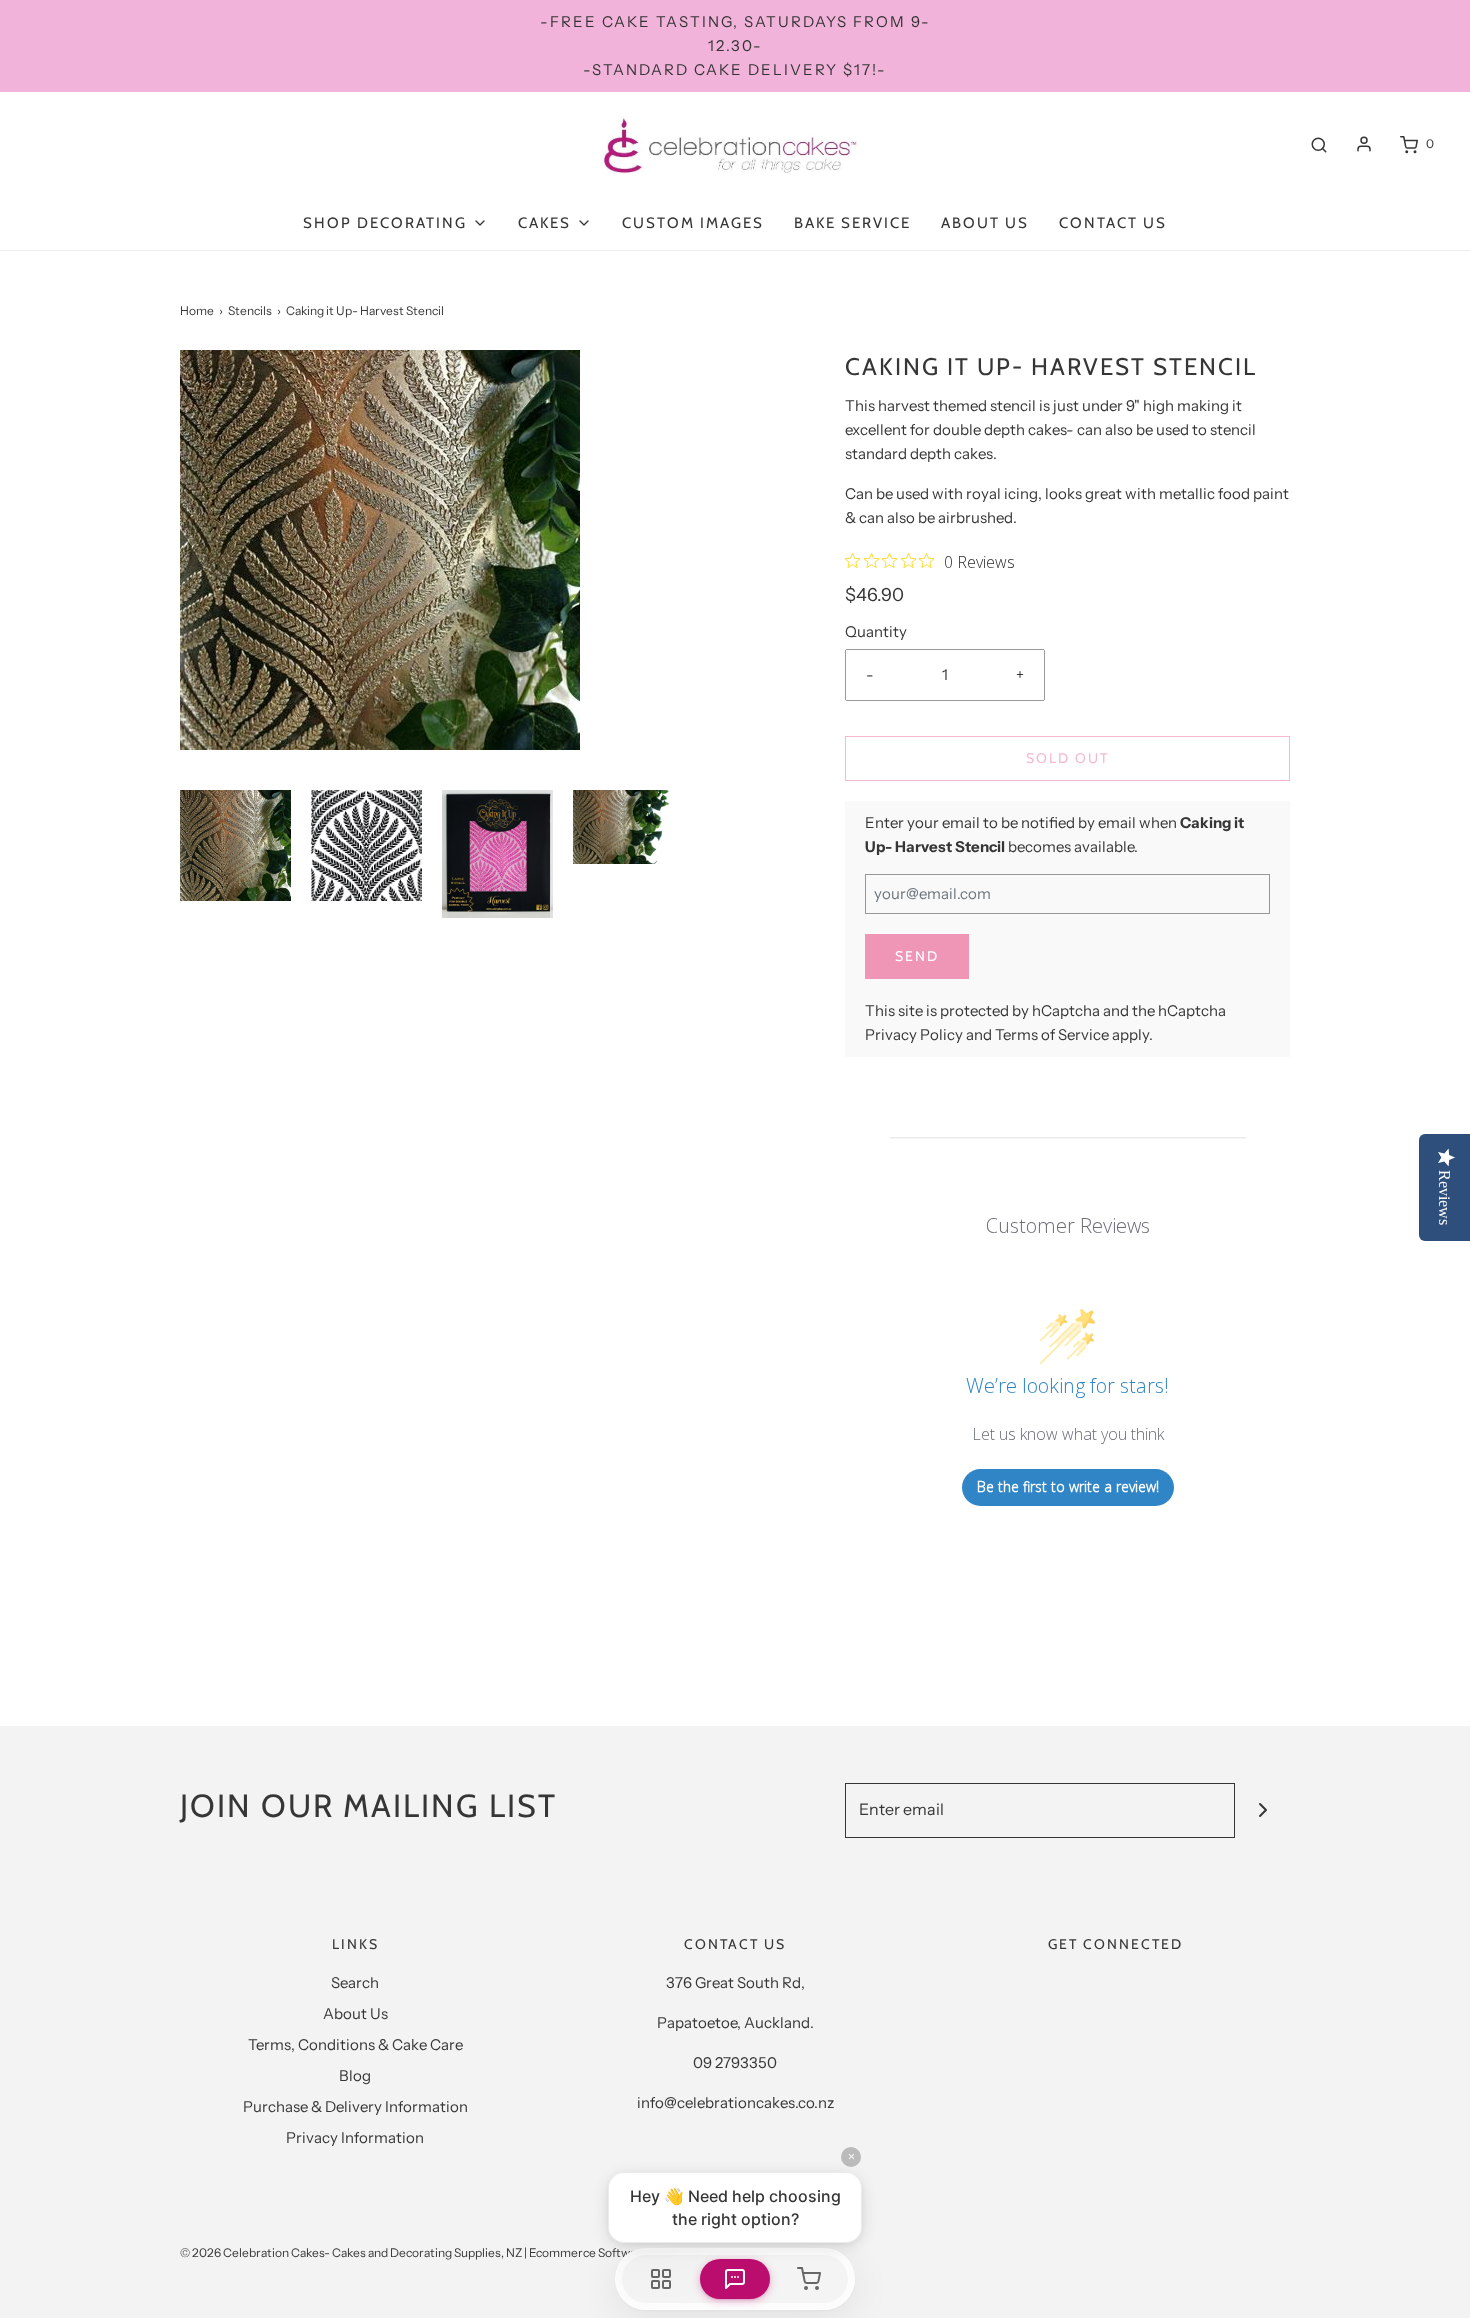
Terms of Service (1052, 1034)
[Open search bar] (1319, 144)
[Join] (1262, 1810)
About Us (985, 223)
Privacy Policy (914, 1034)
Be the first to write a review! (1068, 1486)
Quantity (876, 631)
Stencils (250, 310)
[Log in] (1364, 144)
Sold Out (1067, 758)
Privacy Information (355, 2137)
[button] (235, 845)
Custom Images (693, 223)
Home (197, 310)
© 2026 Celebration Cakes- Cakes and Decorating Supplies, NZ (351, 2252)
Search (355, 1982)
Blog (355, 2075)
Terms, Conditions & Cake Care (355, 2044)
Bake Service (852, 223)
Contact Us (1113, 223)
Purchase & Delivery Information (355, 2106)
